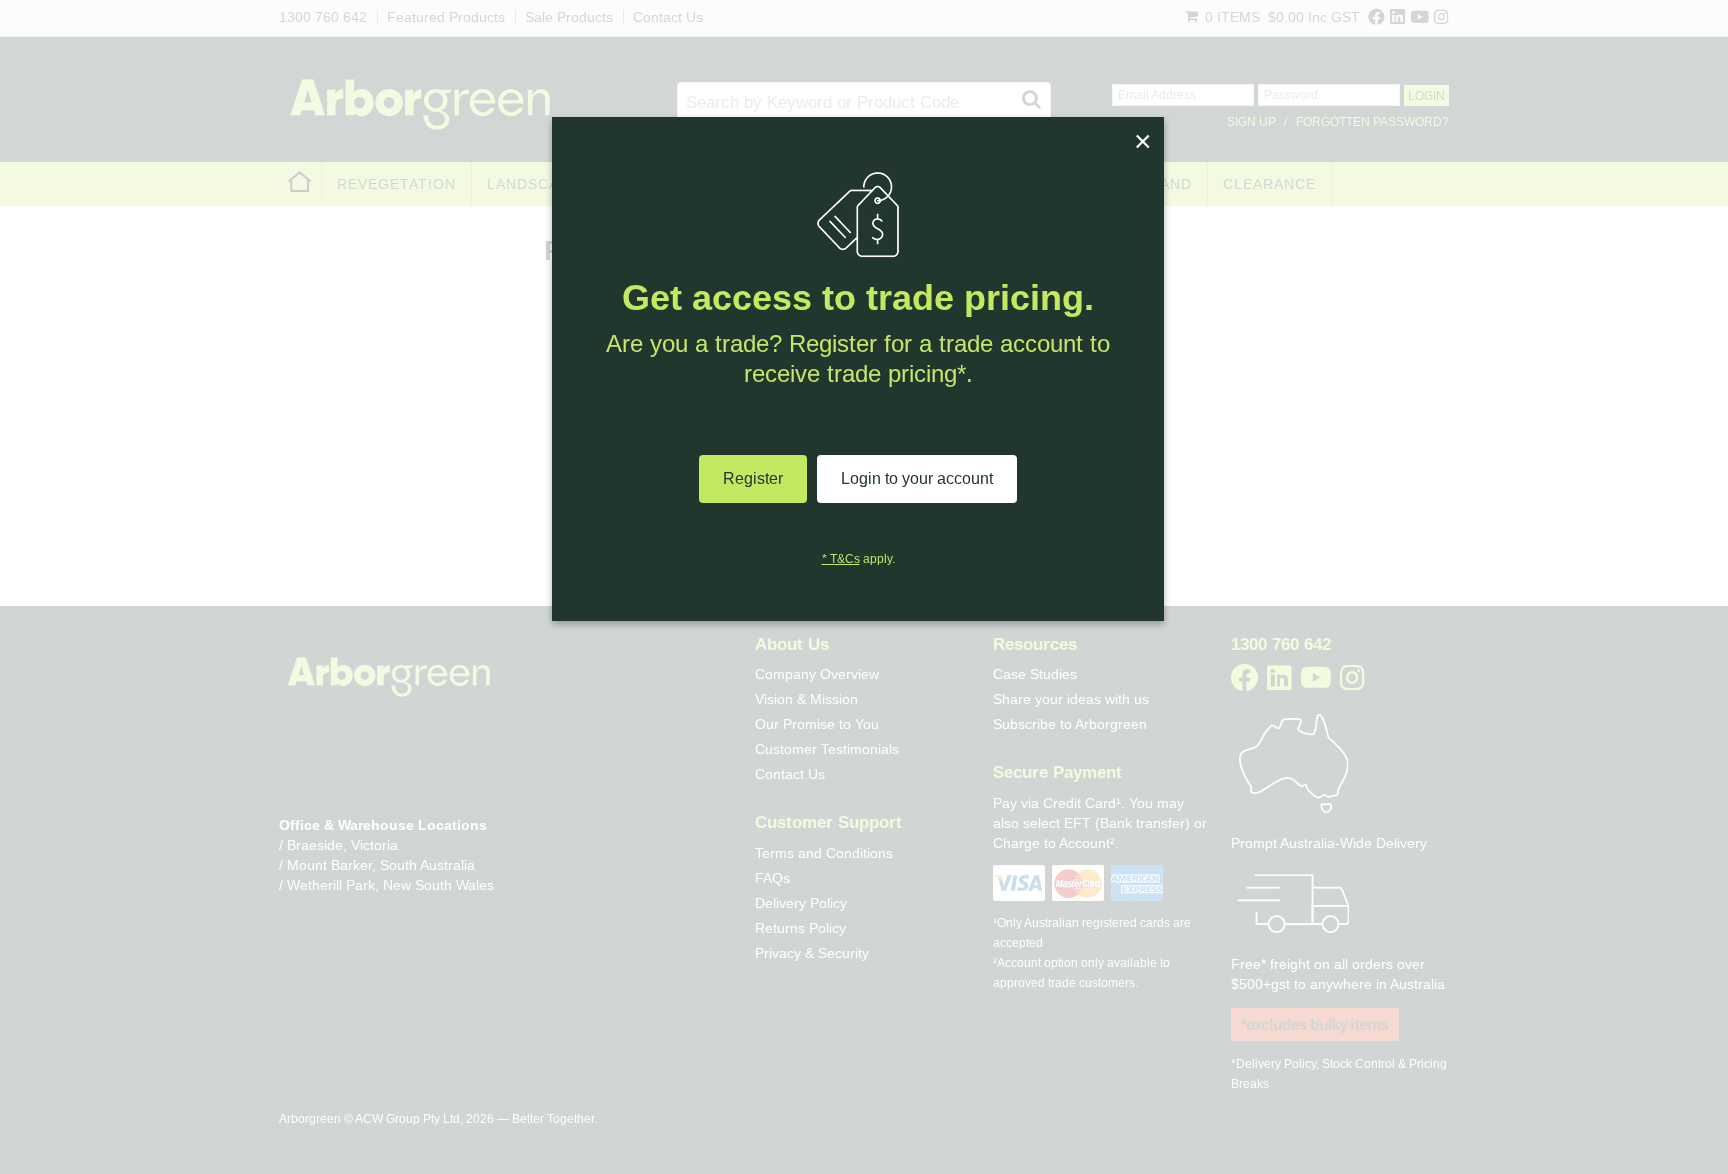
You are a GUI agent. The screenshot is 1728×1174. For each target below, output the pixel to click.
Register (753, 478)
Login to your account (917, 478)
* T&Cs (841, 559)
